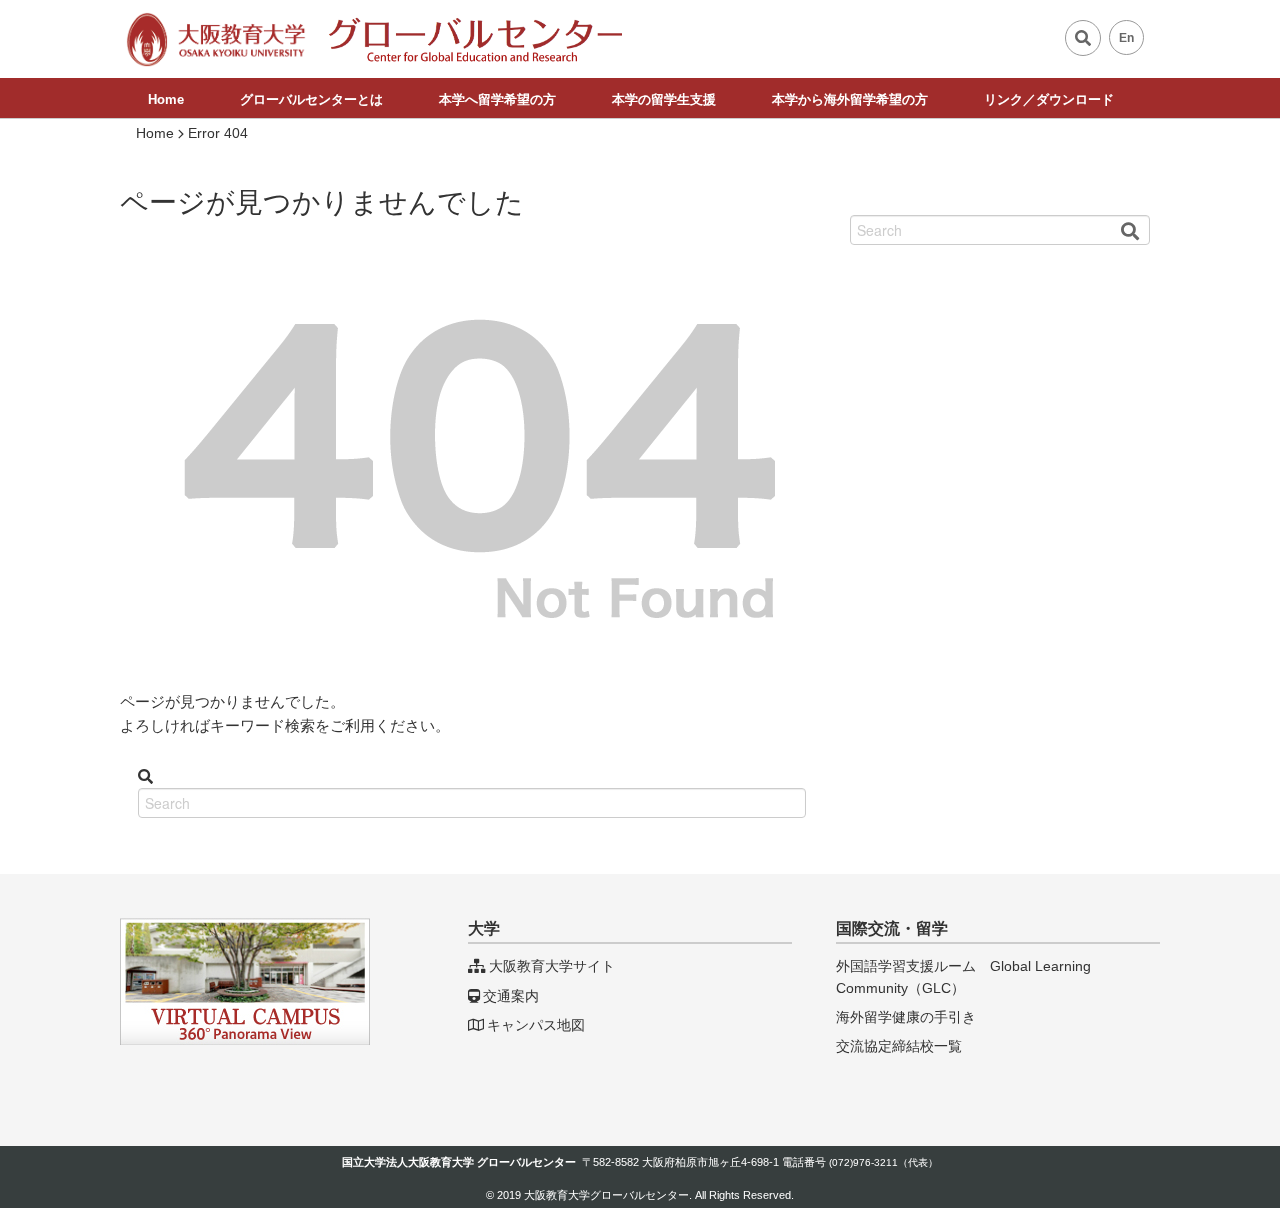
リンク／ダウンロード (1049, 99)
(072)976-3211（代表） (883, 1162)
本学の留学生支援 (664, 99)
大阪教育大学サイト (552, 966)
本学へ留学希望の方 (497, 99)
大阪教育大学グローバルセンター (606, 1195)
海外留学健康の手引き (906, 1017)
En (1126, 38)
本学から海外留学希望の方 (850, 99)
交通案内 (511, 996)
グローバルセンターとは (311, 99)
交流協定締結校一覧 (899, 1046)
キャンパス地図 (536, 1025)
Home (166, 99)
